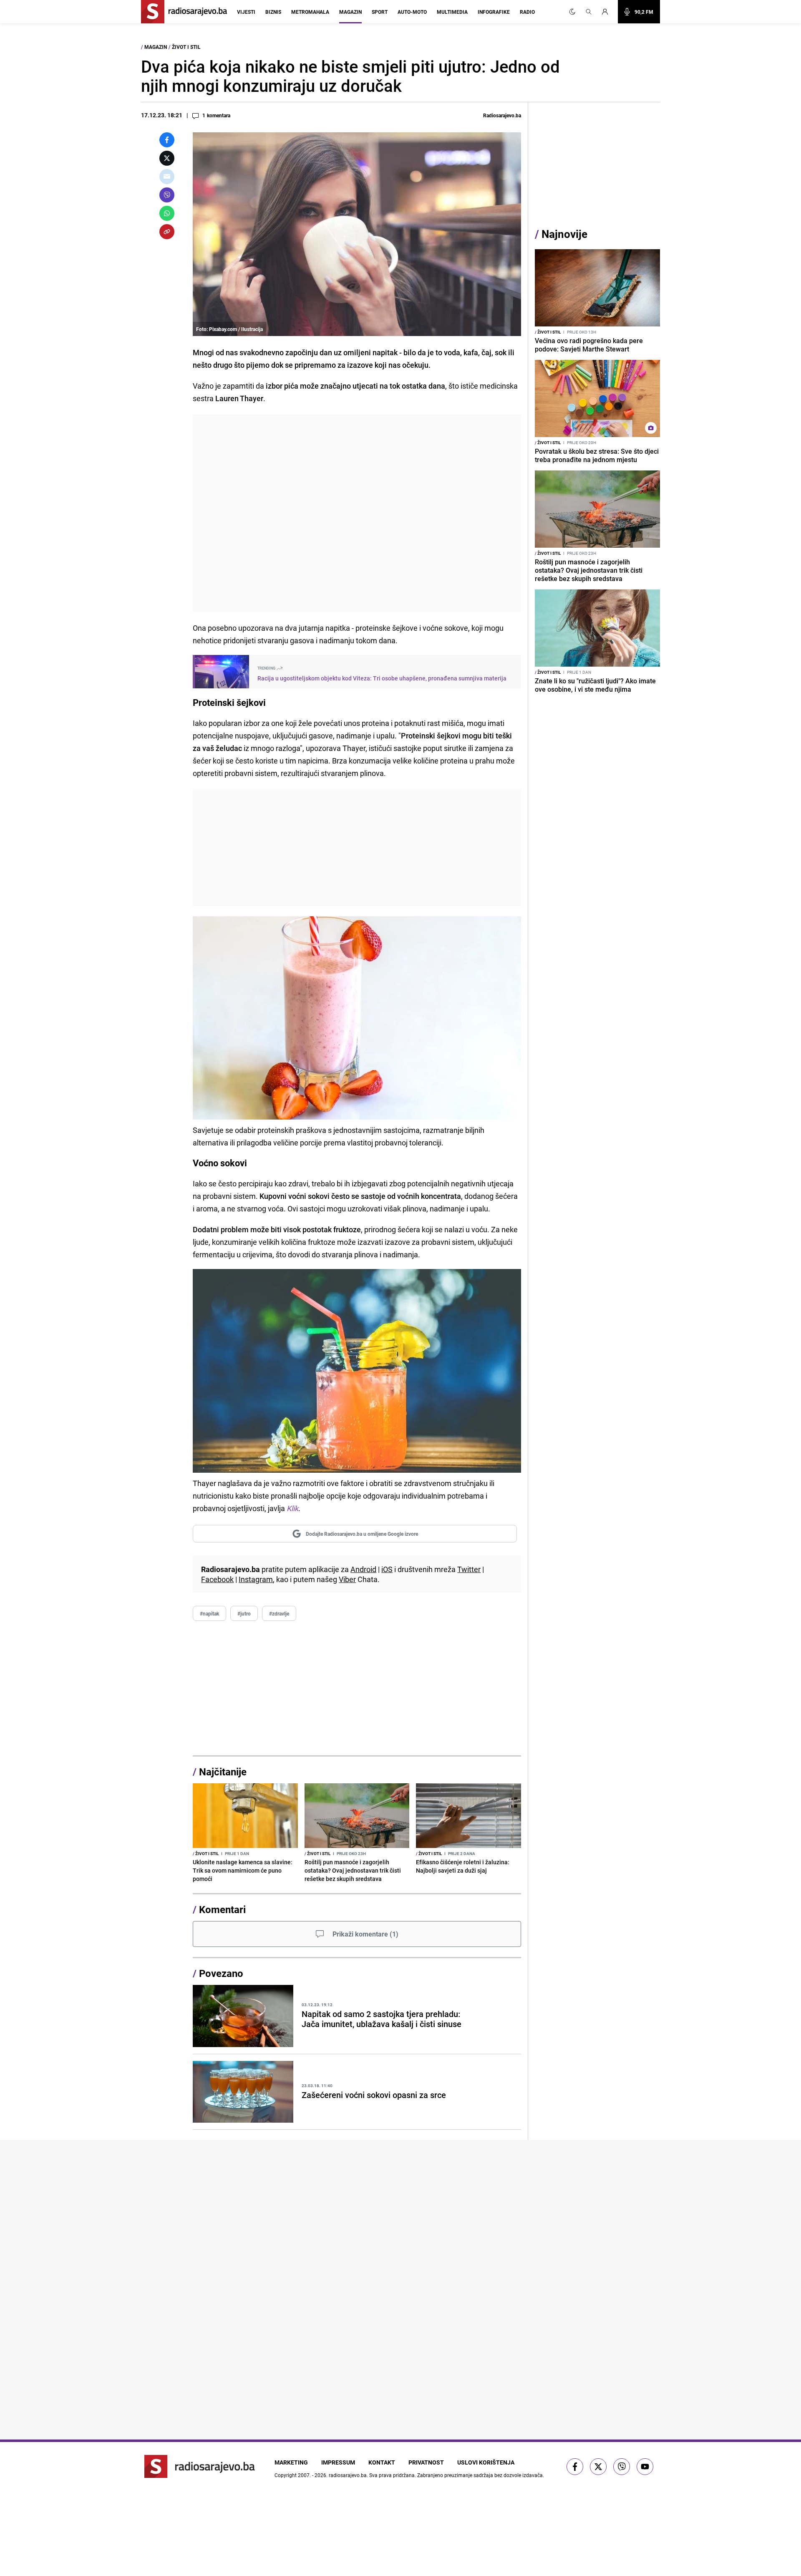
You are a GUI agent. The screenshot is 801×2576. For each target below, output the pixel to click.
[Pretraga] (589, 12)
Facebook (217, 1579)
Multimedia (452, 12)
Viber (347, 1579)
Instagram (256, 1579)
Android (363, 1569)
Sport (380, 12)
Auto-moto (412, 12)
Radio (527, 12)
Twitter (469, 1569)
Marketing (291, 2462)
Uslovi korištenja (486, 2462)
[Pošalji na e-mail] (167, 177)
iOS (387, 1569)
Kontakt (382, 2462)
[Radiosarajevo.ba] (200, 2466)
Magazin (350, 12)
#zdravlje (279, 1613)
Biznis (273, 12)
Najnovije (564, 234)
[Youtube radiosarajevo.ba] (645, 2467)
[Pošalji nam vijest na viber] (622, 2467)
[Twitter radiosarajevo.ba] (598, 2467)
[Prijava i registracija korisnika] (607, 12)
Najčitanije (223, 1772)
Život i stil (186, 47)
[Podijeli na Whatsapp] (167, 213)
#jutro (244, 1613)
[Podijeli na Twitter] (167, 158)
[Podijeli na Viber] (167, 195)
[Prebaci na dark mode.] (572, 12)
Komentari (222, 1909)
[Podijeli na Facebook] (167, 140)
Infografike (494, 12)
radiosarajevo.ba (348, 2475)
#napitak (209, 1613)
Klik (292, 1508)
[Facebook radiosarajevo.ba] (575, 2467)
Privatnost (426, 2462)
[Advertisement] (357, 513)
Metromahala (310, 12)
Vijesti (246, 12)
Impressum (338, 2462)
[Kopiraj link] (167, 232)
